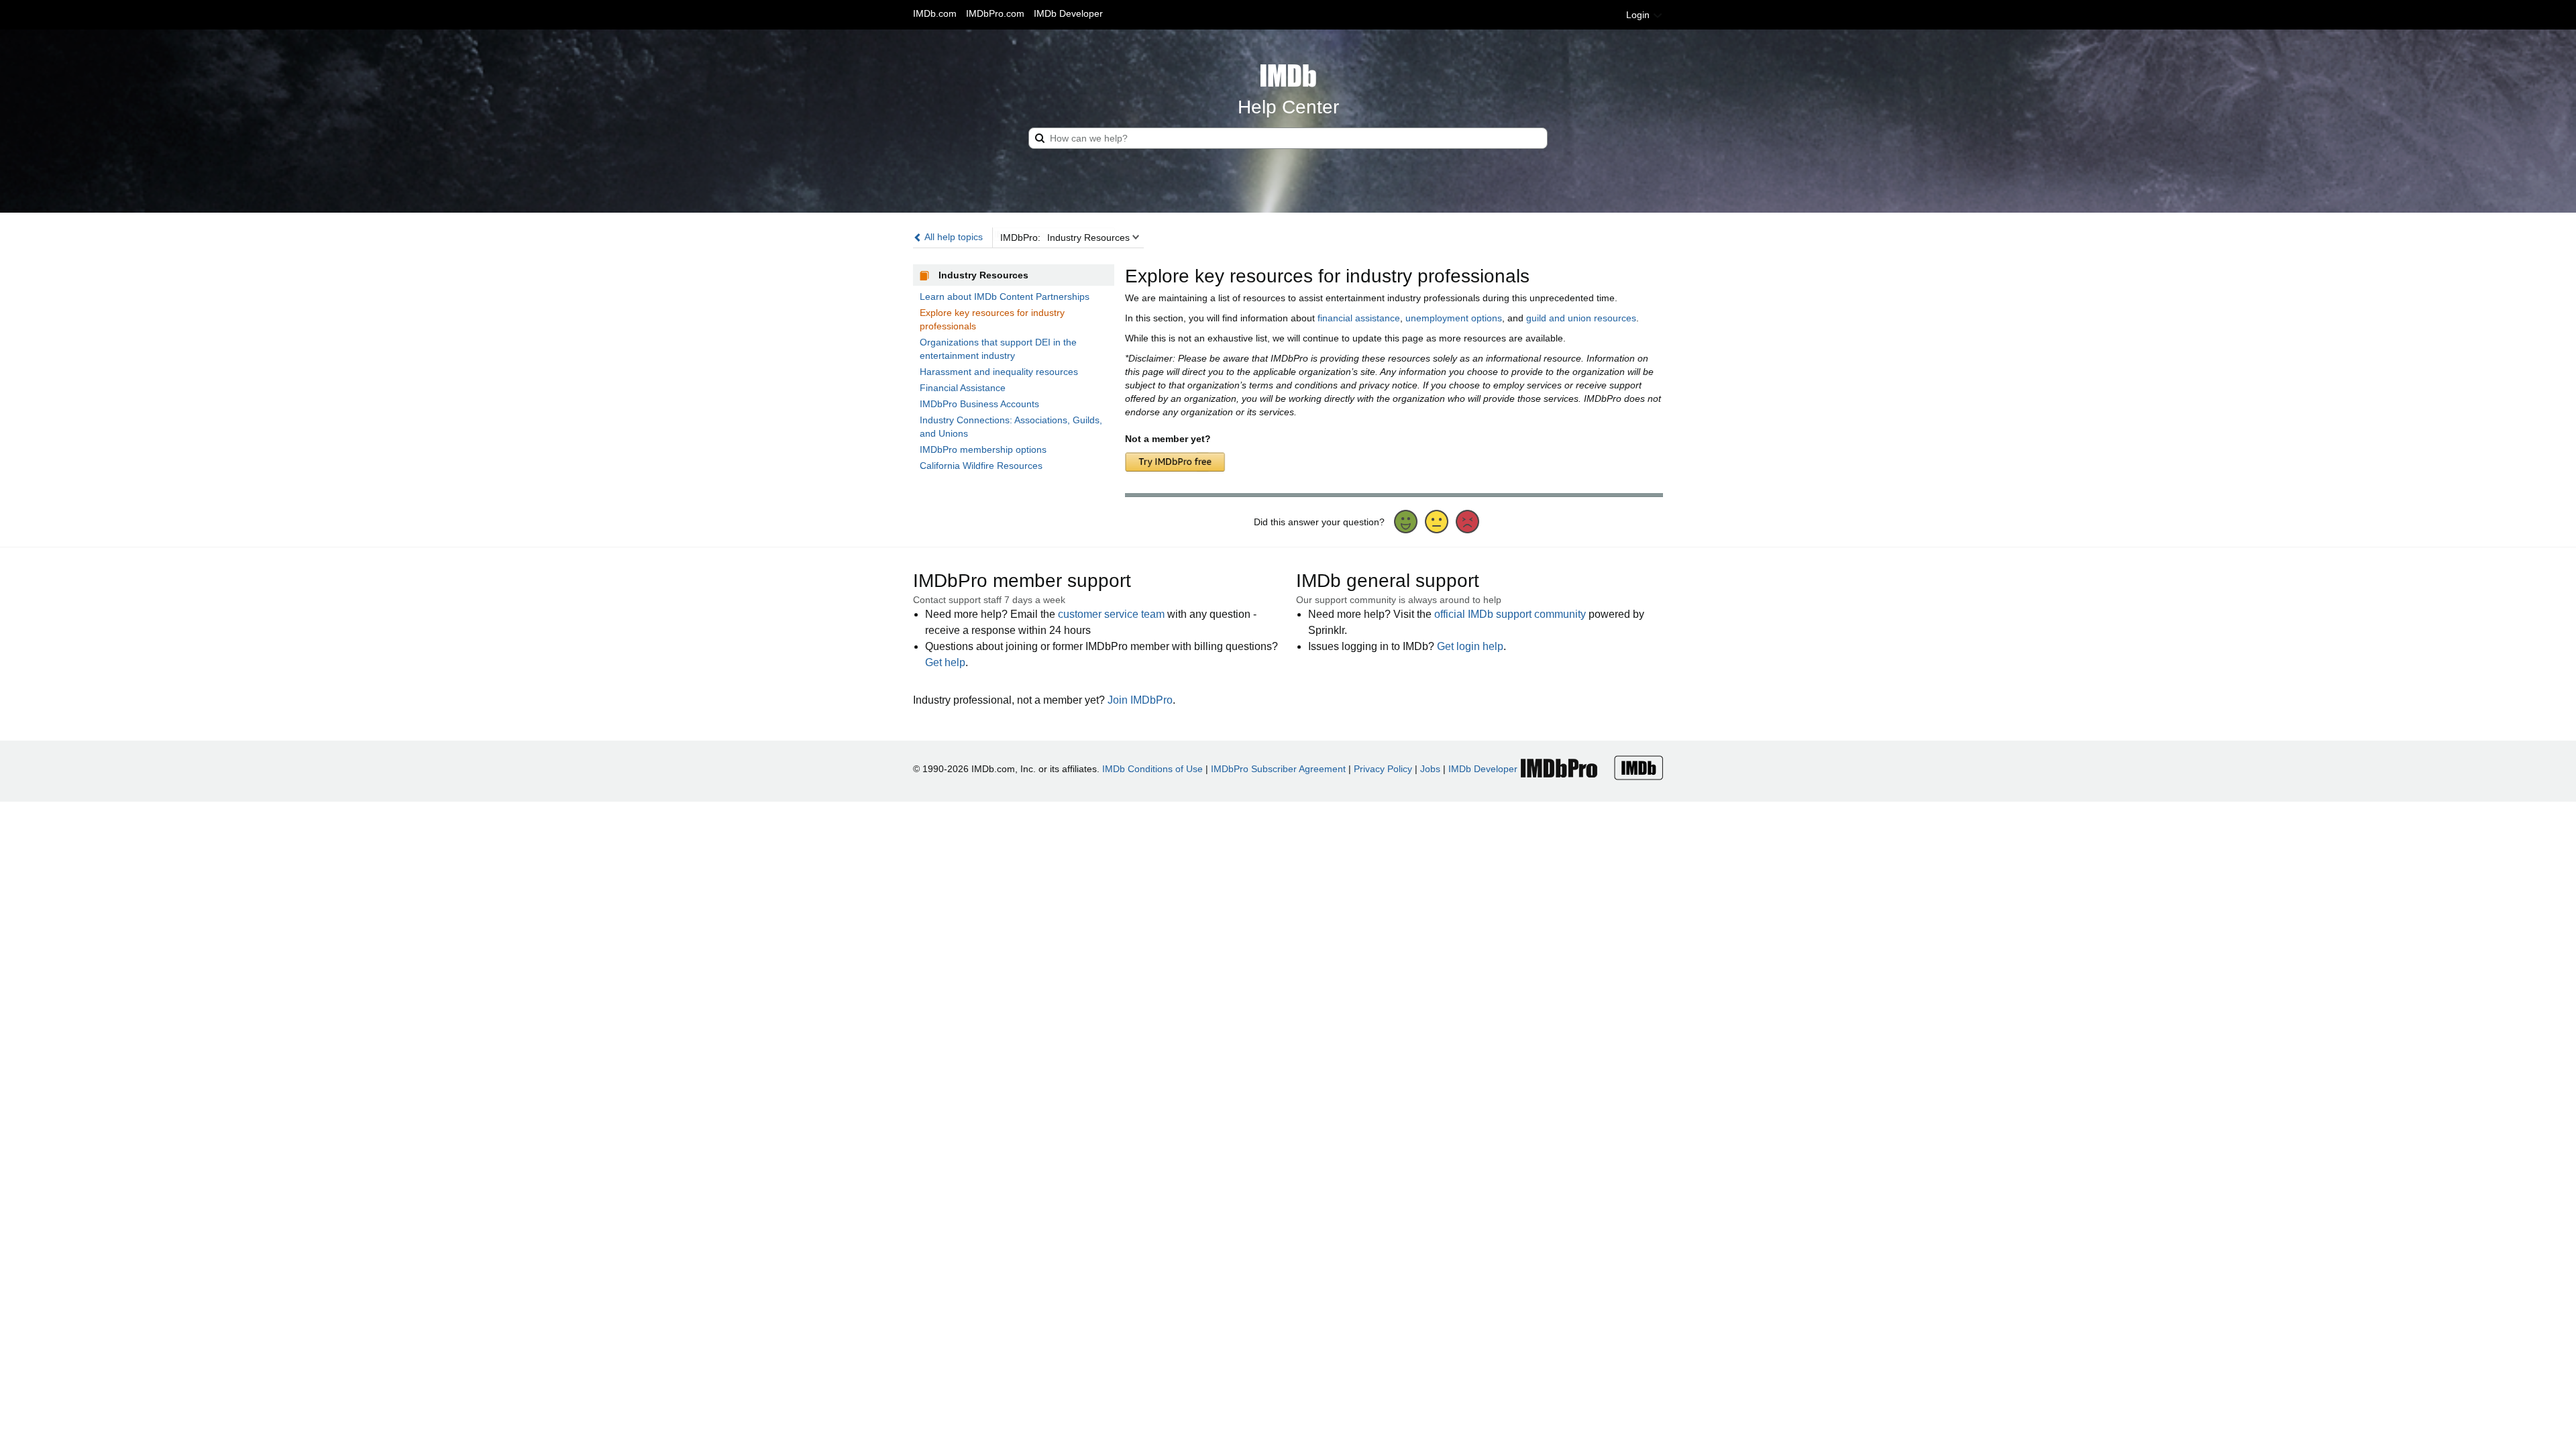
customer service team (1111, 614)
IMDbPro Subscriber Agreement (1278, 769)
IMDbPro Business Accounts (979, 404)
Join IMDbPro (1140, 700)
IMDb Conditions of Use (1152, 769)
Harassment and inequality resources (999, 372)
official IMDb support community (1510, 614)
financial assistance (1359, 318)
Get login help (1470, 646)
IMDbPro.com (995, 13)
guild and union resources (1581, 318)
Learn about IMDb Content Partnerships (1005, 297)
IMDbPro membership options (983, 449)
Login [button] (1639, 15)
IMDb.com (935, 13)
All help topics (953, 237)
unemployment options (1454, 318)
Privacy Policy (1383, 769)
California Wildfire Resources (981, 466)
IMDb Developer (1068, 13)
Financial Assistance (963, 388)
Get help (945, 662)
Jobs (1430, 769)
